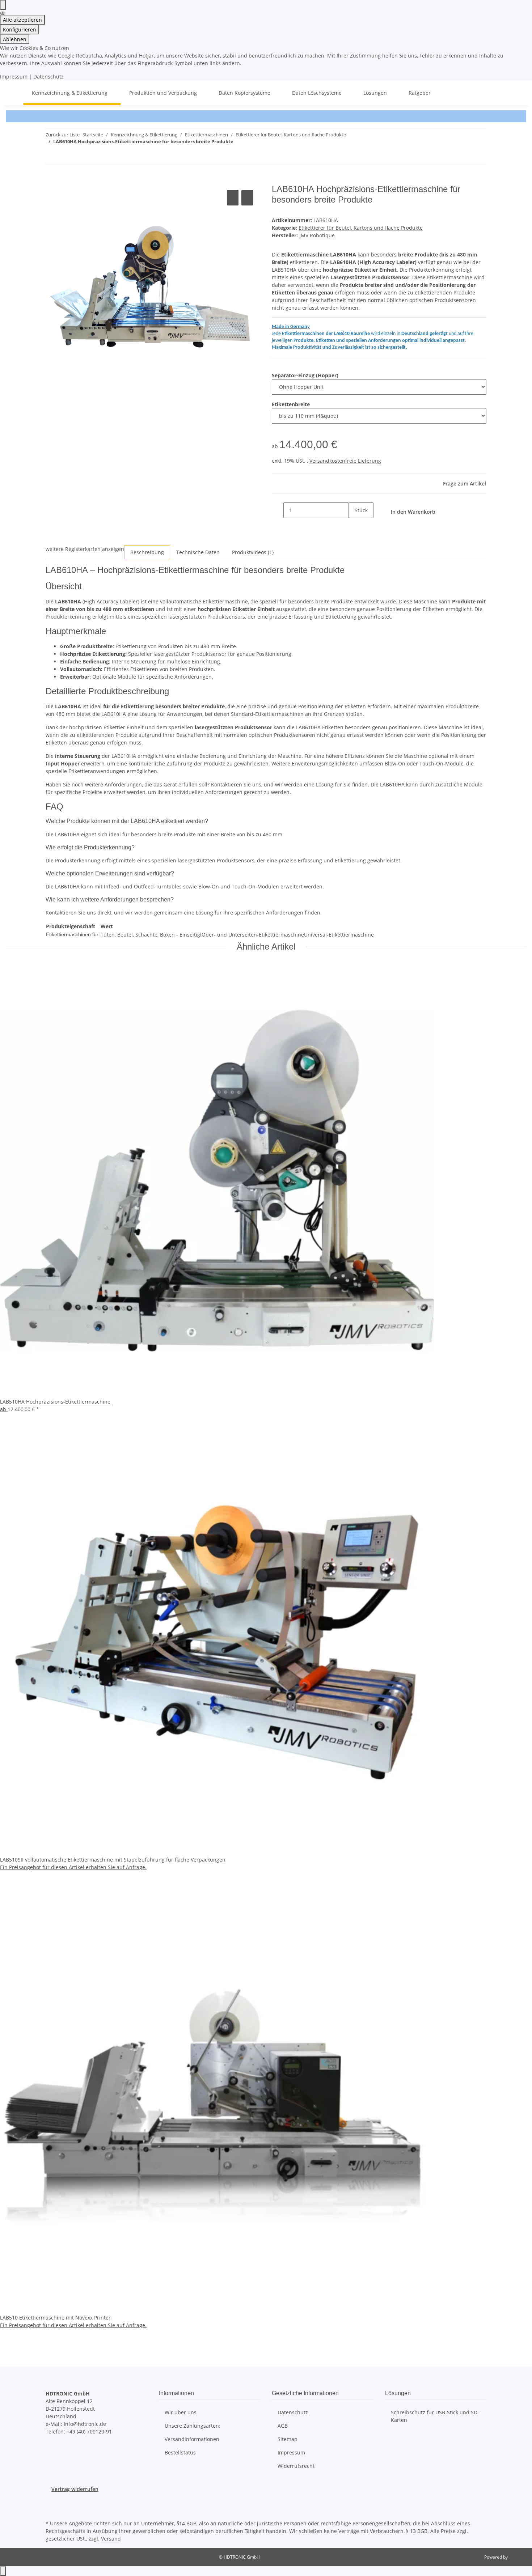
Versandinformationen (192, 2439)
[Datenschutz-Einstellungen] (3, 5)
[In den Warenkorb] (51, 180)
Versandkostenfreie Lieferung (345, 461)
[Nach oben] (3, 2571)
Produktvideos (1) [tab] (253, 552)
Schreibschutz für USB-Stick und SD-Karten (435, 2416)
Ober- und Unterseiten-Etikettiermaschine (253, 935)
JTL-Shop (518, 2557)
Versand (111, 2539)
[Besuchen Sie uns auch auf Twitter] (51, 2501)
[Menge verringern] (278, 510)
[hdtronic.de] (14, 93)
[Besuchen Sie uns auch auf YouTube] (51, 2510)
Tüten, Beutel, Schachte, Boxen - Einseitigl (151, 935)
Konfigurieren (20, 29)
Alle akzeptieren (22, 20)
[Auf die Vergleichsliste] (233, 198)
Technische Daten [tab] (198, 552)
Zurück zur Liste (63, 135)
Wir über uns (181, 2412)
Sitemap (288, 2439)
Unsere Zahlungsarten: (193, 2426)
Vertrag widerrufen (75, 2489)
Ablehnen (15, 39)
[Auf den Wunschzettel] (247, 198)
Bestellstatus (180, 2452)
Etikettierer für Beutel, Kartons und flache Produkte (361, 228)
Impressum (14, 77)
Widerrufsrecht (296, 2466)
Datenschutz (48, 77)
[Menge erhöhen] (355, 526)
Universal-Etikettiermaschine (339, 935)
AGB (283, 2426)
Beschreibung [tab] (147, 552)
